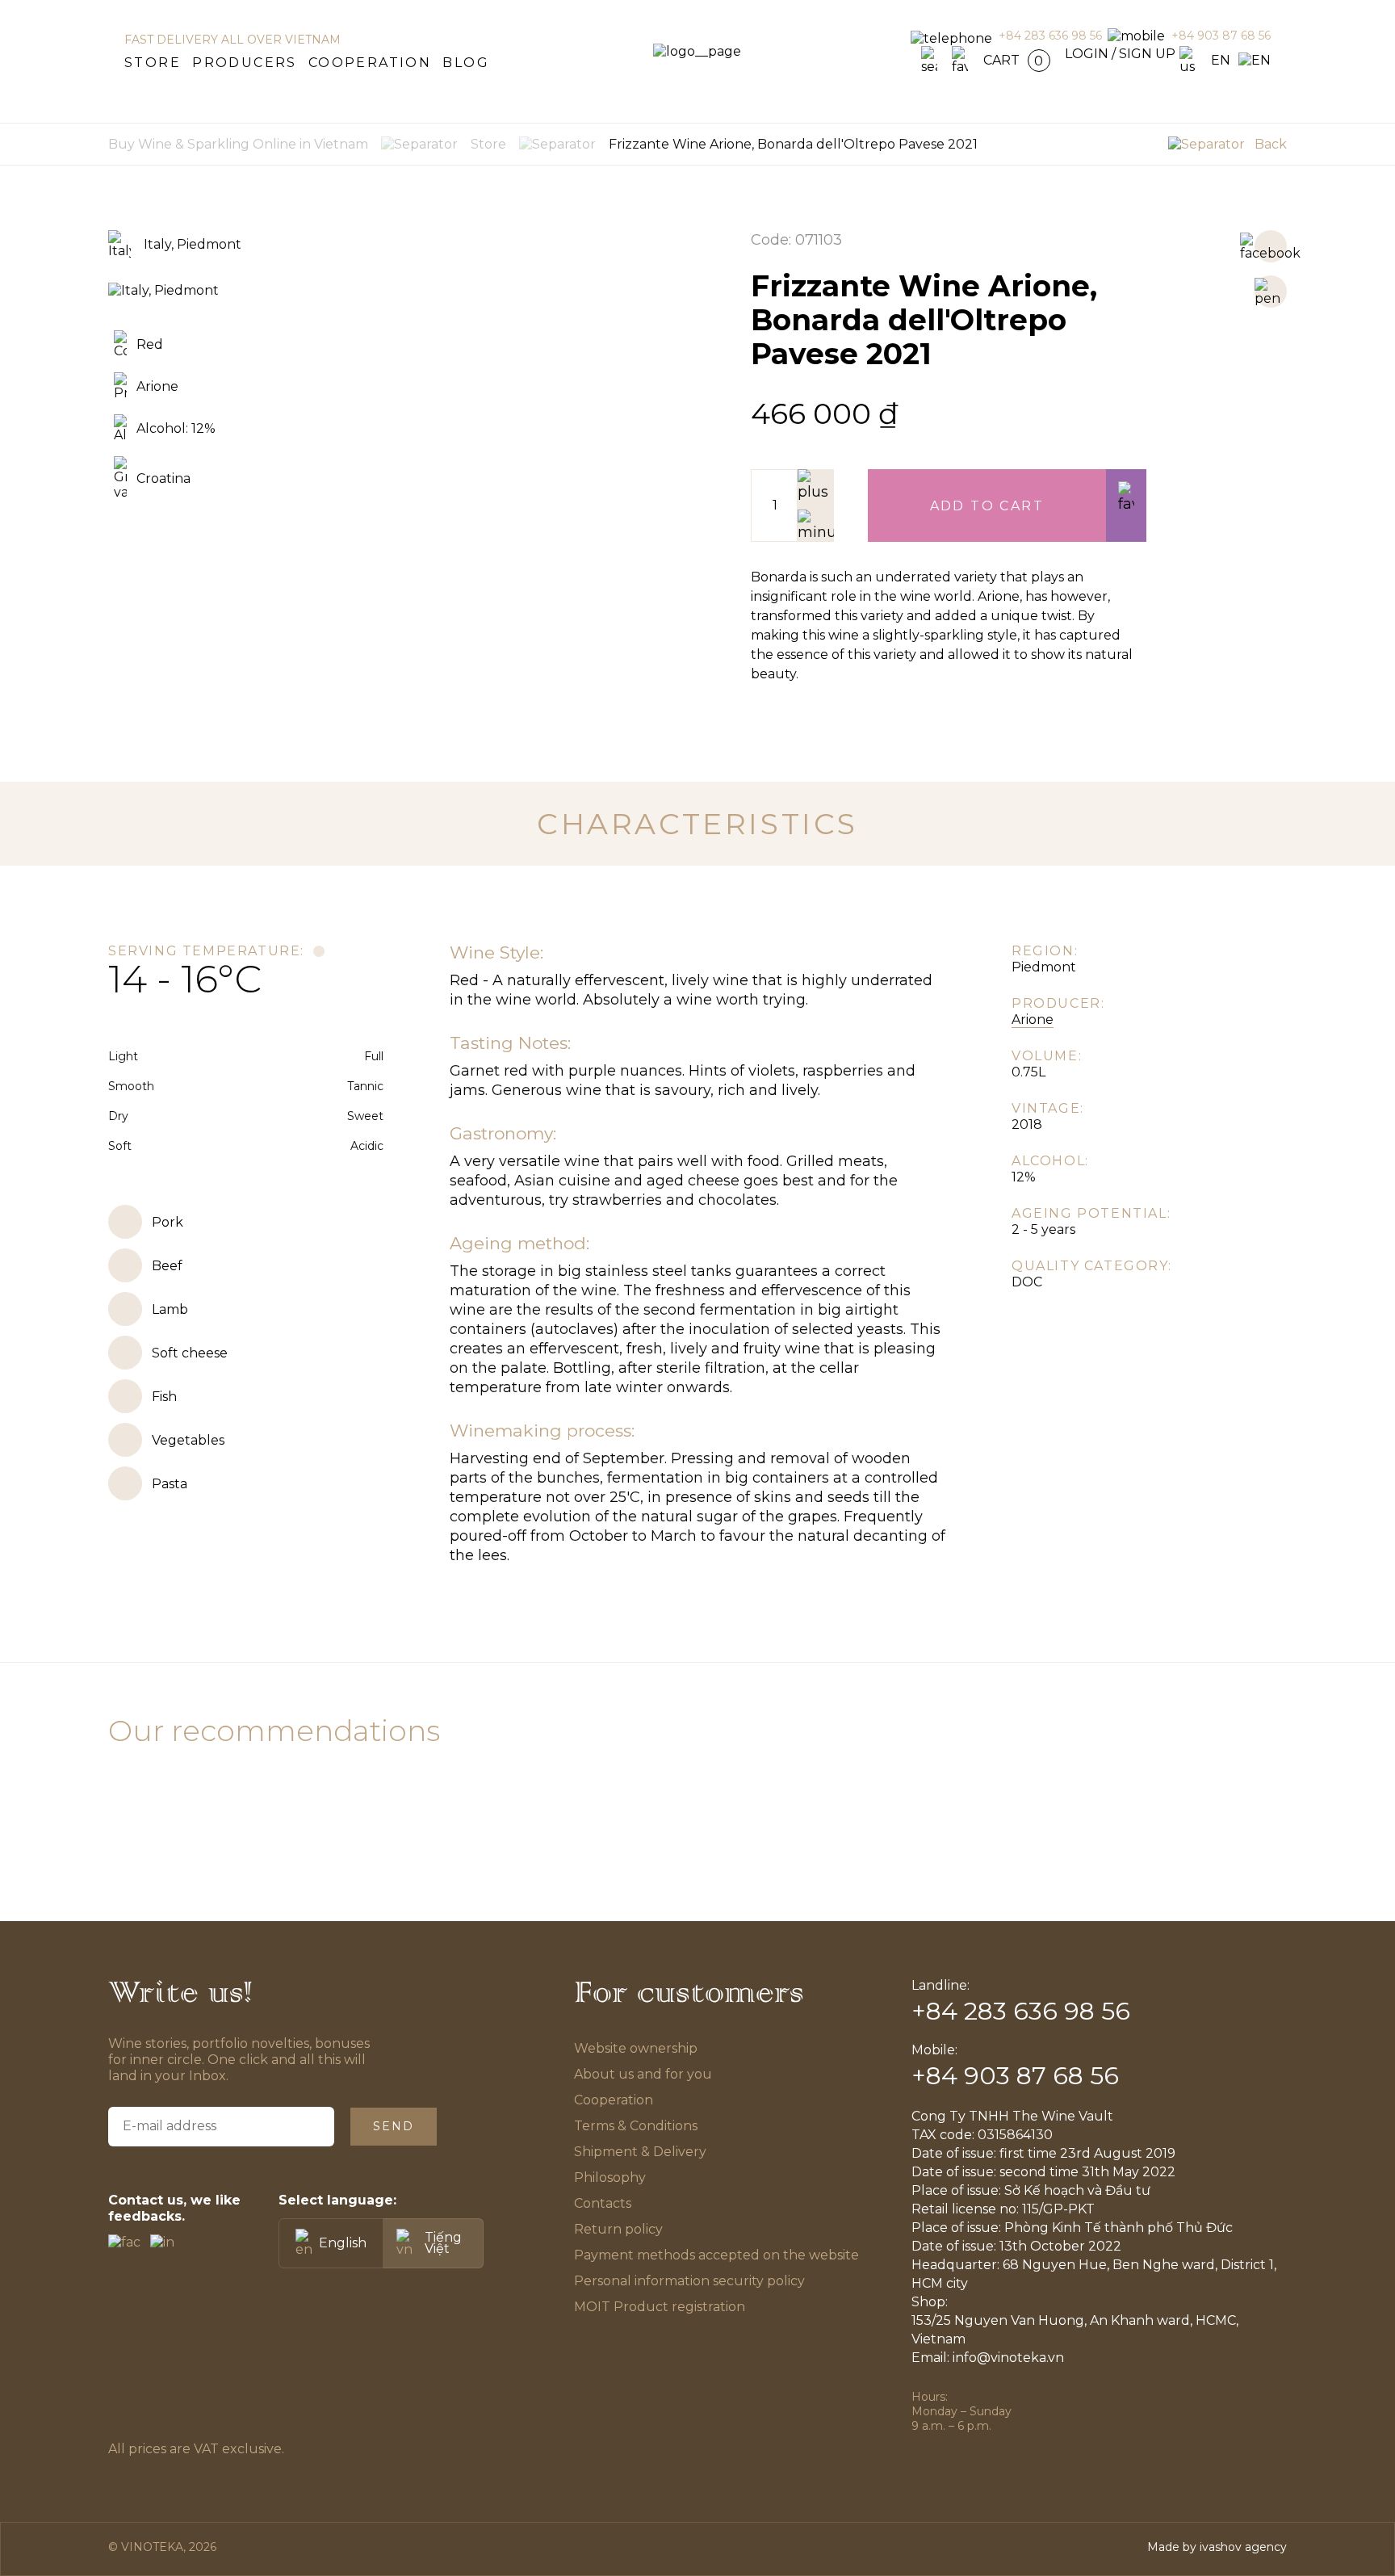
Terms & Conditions (637, 2126)
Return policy (618, 2229)
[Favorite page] (960, 60)
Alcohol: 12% (176, 428)
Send (394, 2126)
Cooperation (370, 63)
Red (150, 344)
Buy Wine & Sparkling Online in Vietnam (238, 144)
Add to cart (987, 506)
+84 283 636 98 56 (1050, 36)
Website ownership (636, 2048)
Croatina (163, 478)
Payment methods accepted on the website (716, 2255)
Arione (157, 386)
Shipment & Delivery (640, 2152)
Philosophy (610, 2177)
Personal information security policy (689, 2281)
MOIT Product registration (660, 2307)
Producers (245, 63)
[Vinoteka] (697, 51)
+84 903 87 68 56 (1221, 36)
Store (153, 63)
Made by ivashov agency (1217, 2547)
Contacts (603, 2203)
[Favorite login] (1126, 506)
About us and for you (643, 2074)
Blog (466, 63)
